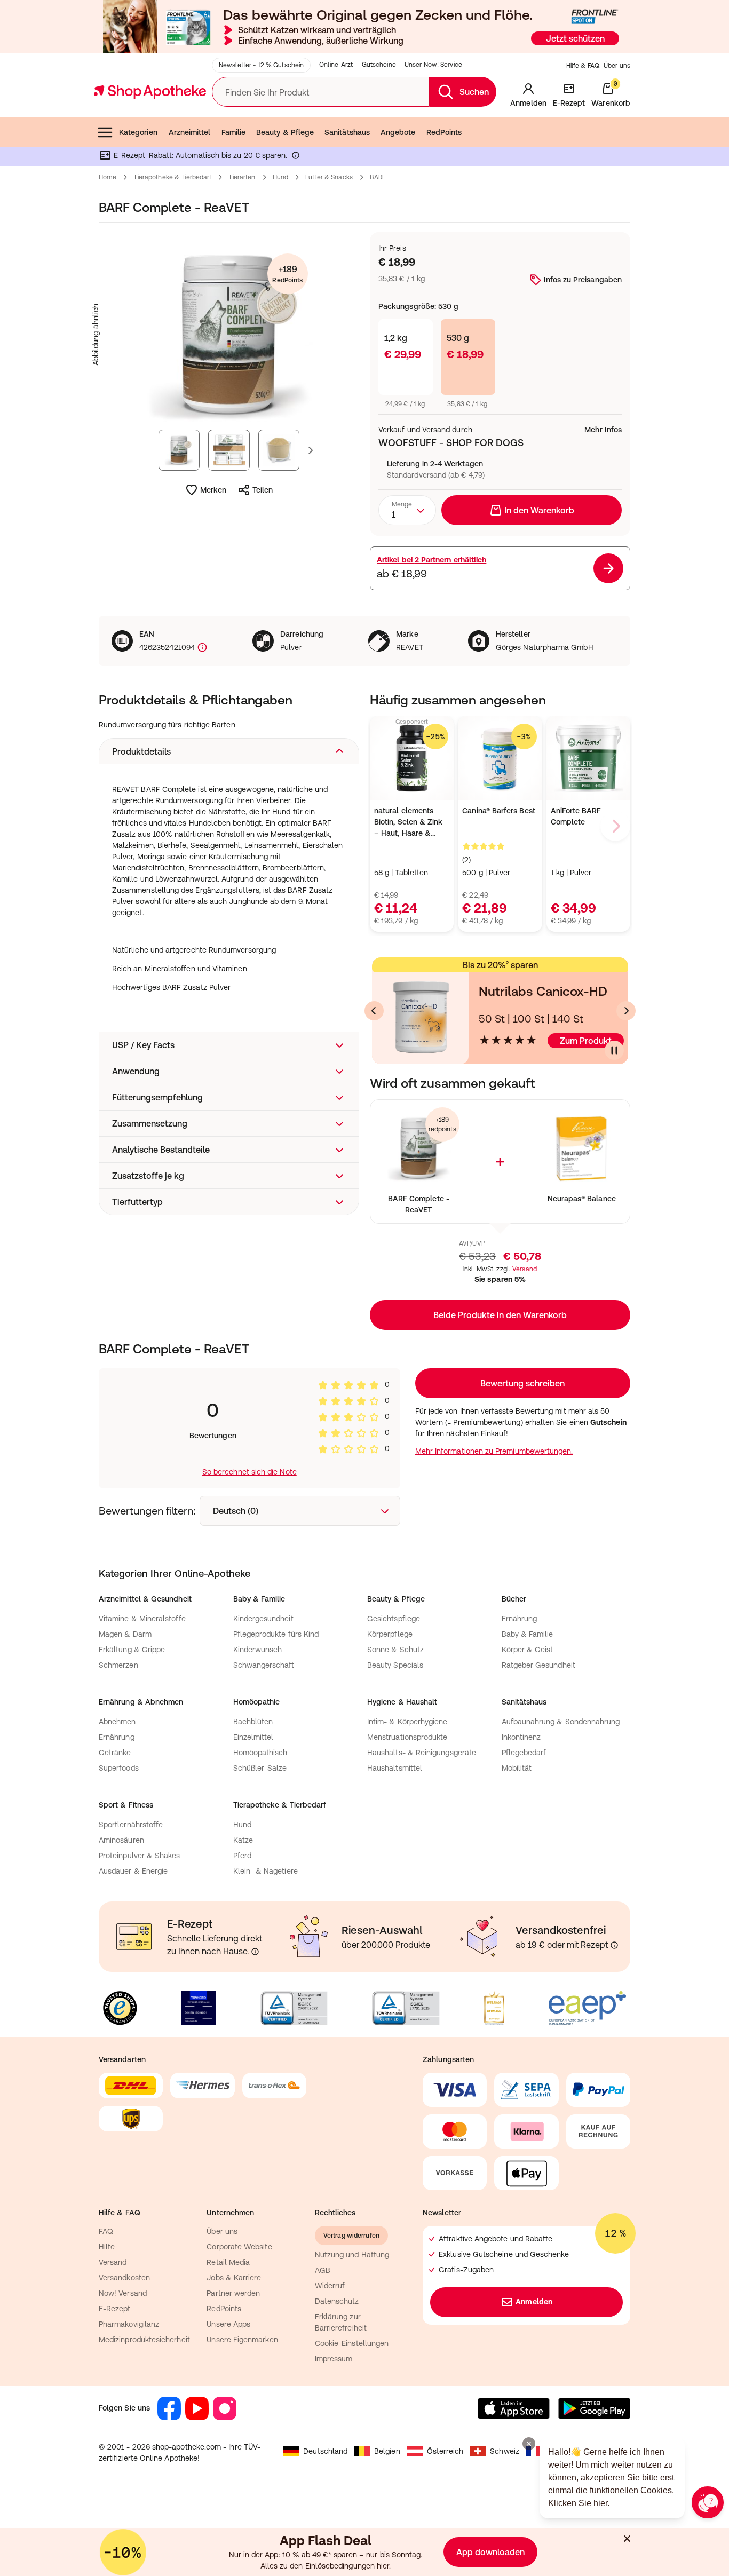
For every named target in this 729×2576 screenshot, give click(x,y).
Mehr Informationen (365, 1397)
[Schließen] (520, 1131)
